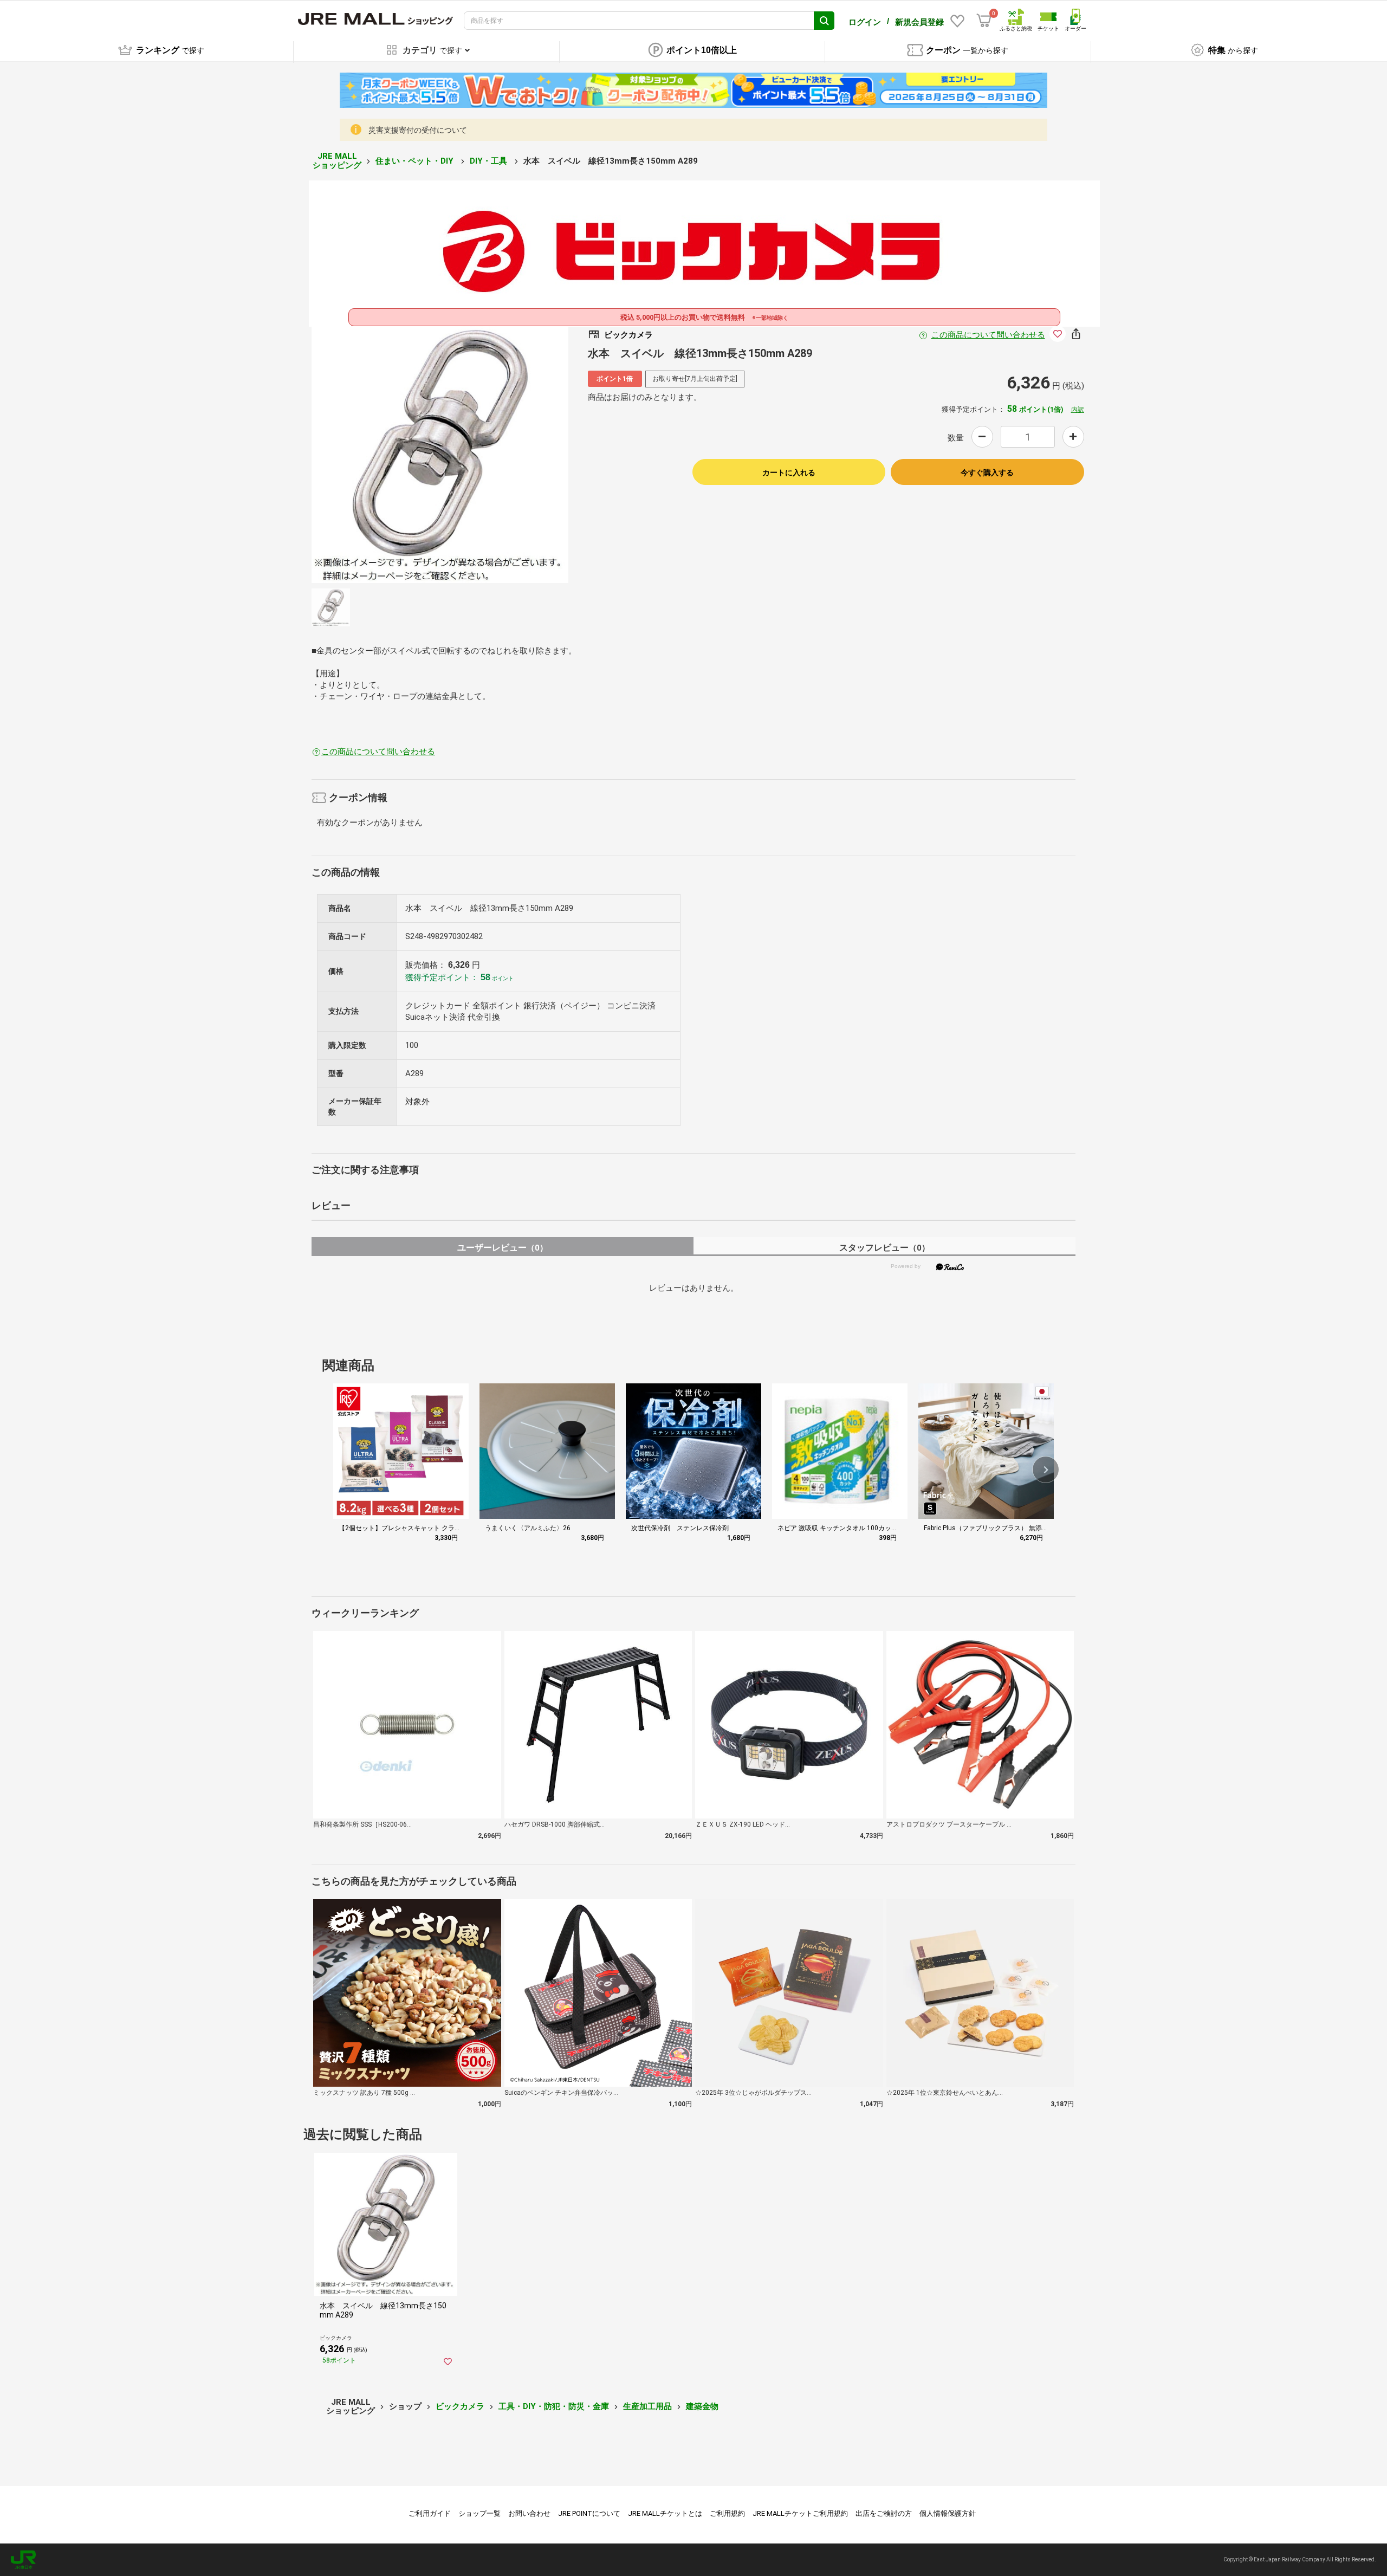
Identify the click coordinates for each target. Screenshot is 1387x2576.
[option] (440, 455)
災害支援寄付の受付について (418, 130)
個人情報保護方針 (948, 2513)
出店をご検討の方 (884, 2513)
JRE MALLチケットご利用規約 (800, 2513)
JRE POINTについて (589, 2513)
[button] (1046, 1470)
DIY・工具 (490, 161)
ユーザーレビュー (503, 1248)
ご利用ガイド (430, 2513)
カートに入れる (789, 473)
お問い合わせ (529, 2513)
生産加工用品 (647, 2406)
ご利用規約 (727, 2513)
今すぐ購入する (987, 473)
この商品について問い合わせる (988, 335)
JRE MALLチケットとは (665, 2513)
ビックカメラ (460, 2406)
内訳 (1078, 410)
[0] (984, 21)
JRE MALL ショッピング (337, 161)
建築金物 (702, 2406)
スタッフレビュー (884, 1248)
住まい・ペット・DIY (416, 161)
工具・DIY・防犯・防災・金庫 (554, 2406)
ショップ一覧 (479, 2513)
